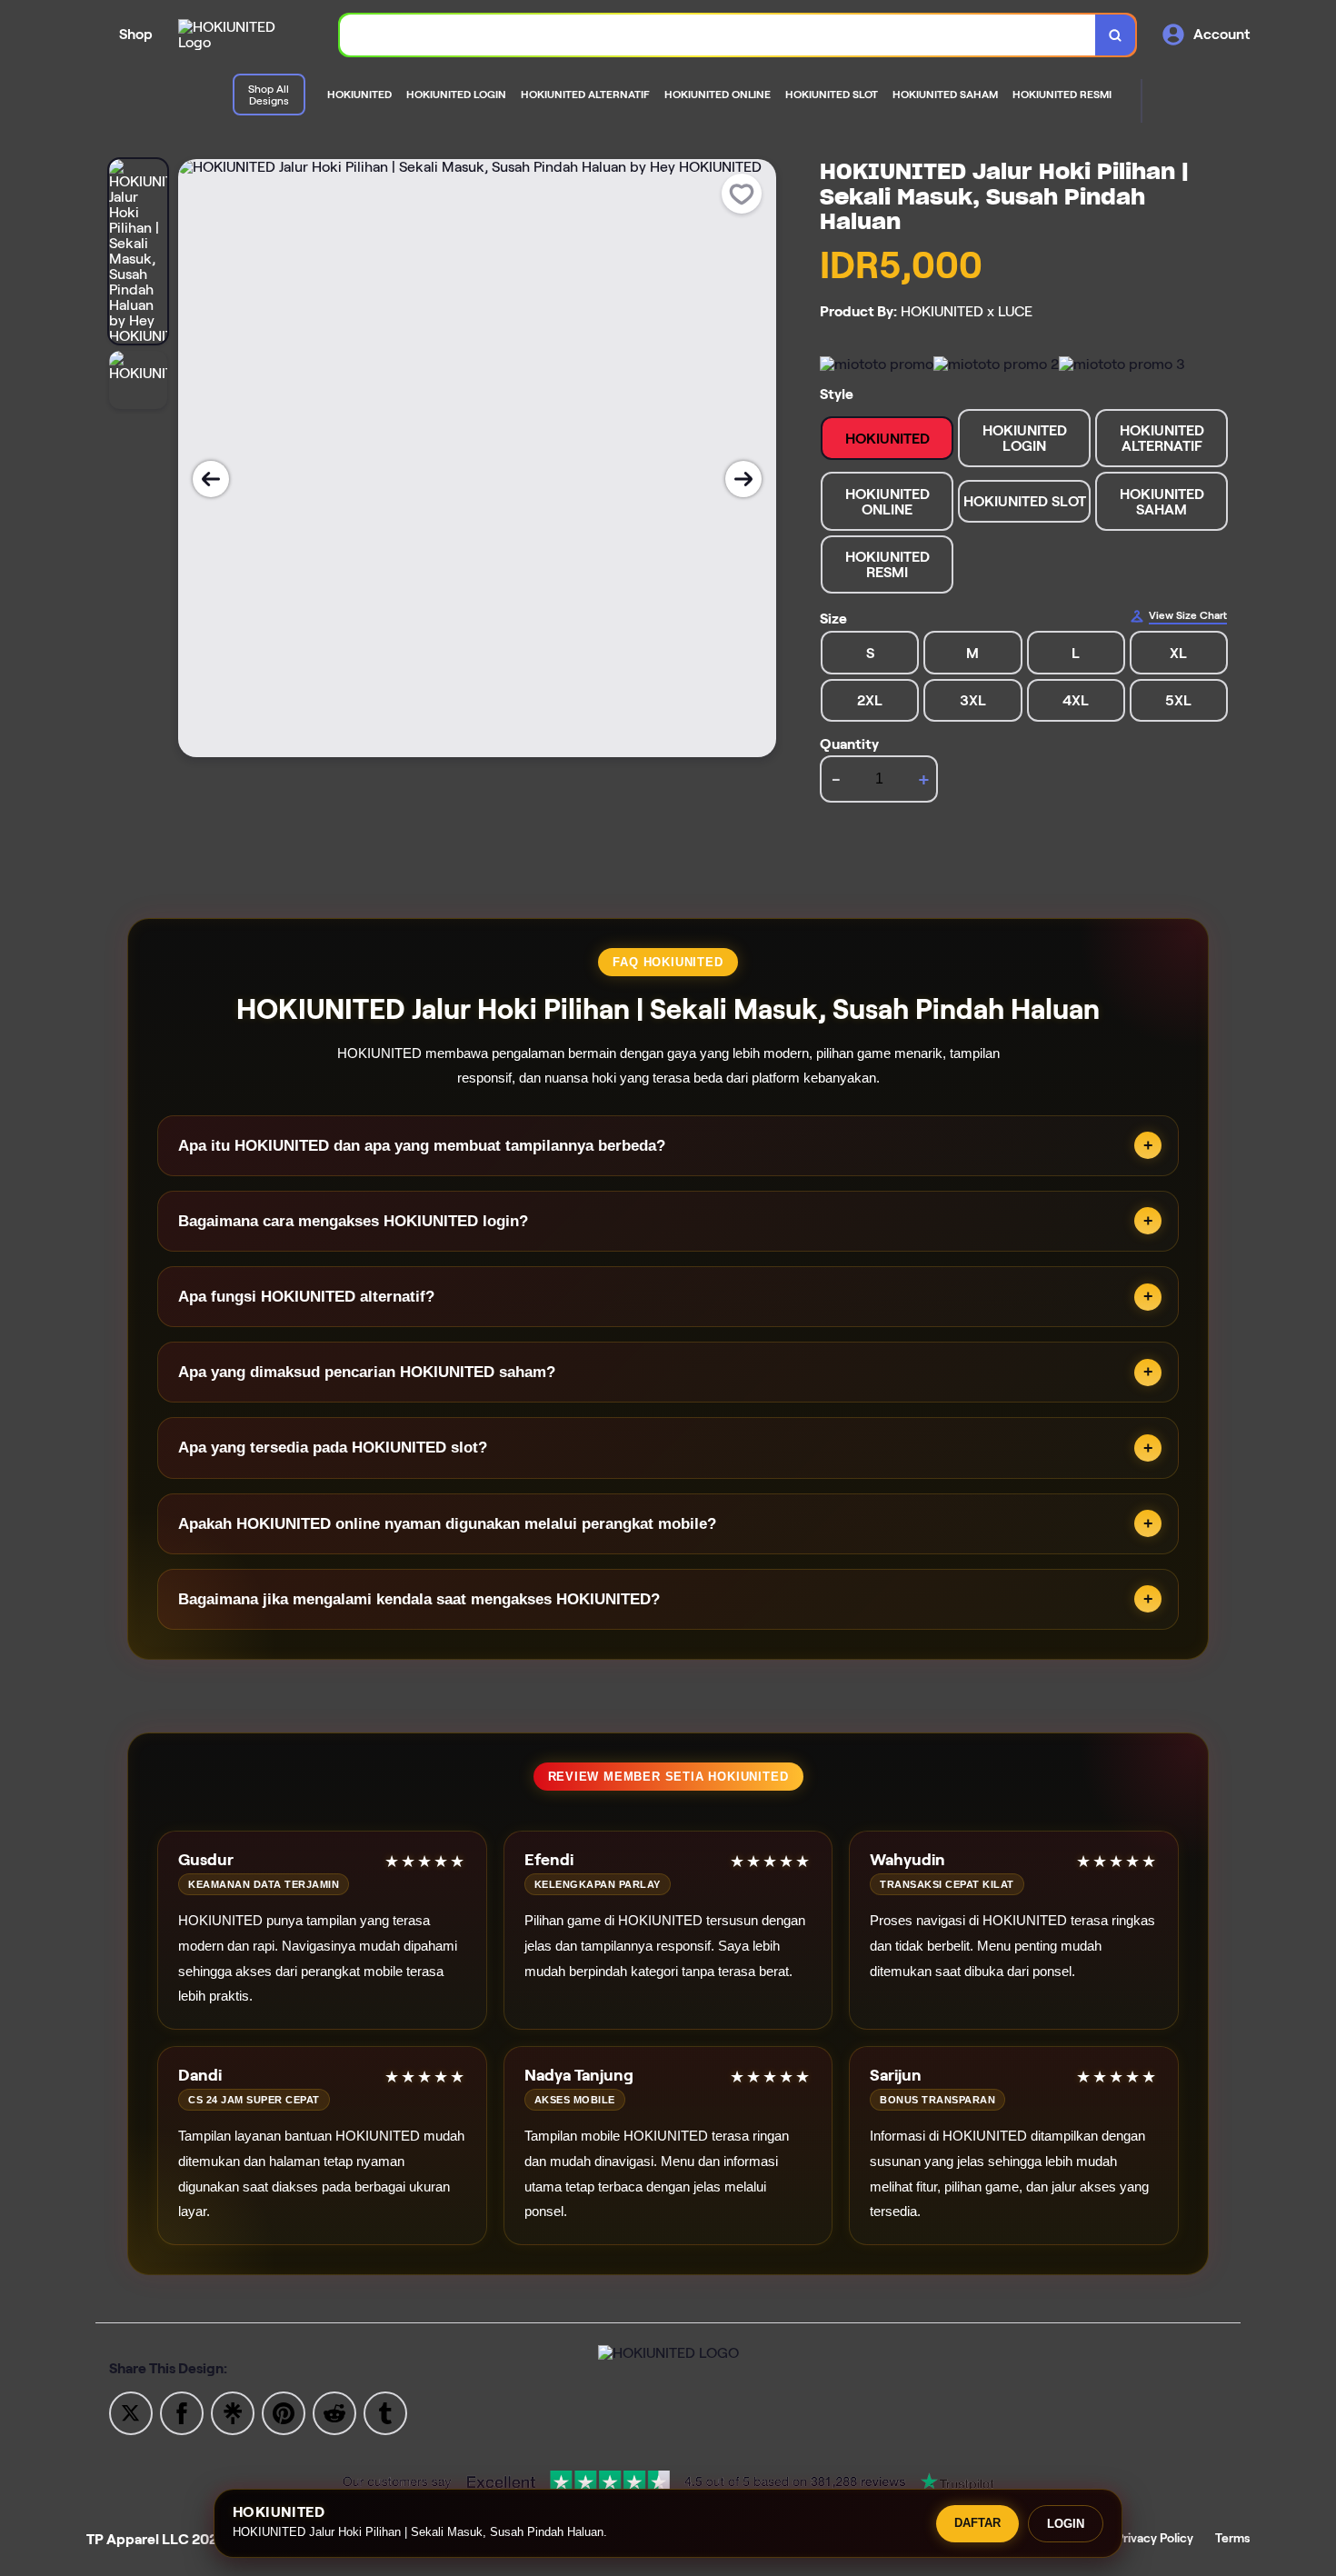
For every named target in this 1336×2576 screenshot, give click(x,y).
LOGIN (1066, 2524)
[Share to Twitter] (131, 2412)
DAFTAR (977, 2523)
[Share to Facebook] (182, 2412)
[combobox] (718, 35)
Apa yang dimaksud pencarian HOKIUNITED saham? (367, 1372)
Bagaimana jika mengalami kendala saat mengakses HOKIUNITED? (419, 1599)
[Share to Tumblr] (385, 2412)
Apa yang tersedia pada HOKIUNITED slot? (333, 1448)
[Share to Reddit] (334, 2412)
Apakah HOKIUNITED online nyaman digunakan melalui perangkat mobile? (447, 1524)
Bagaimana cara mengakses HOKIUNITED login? (353, 1221)
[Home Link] (241, 35)
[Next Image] (743, 479)
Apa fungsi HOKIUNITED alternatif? (306, 1297)
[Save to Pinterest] (284, 2412)
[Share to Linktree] (233, 2412)
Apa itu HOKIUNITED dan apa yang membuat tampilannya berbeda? (422, 1146)
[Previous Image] (211, 479)
